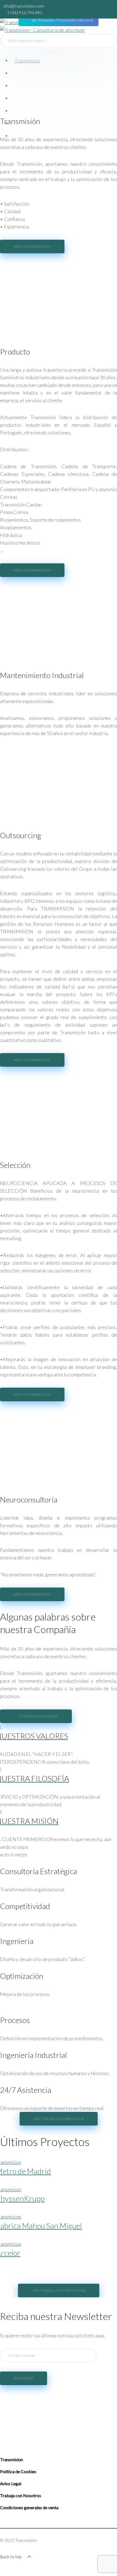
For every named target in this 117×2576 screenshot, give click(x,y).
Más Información (32, 247)
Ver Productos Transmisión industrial (62, 20)
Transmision (11, 2459)
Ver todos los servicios (59, 2119)
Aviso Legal (11, 2483)
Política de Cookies (18, 2471)
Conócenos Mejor (39, 1716)
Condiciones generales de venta (29, 2507)
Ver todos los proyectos (59, 2291)
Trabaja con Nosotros (21, 2495)
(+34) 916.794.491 (25, 12)
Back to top (11, 2557)
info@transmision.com (24, 6)
